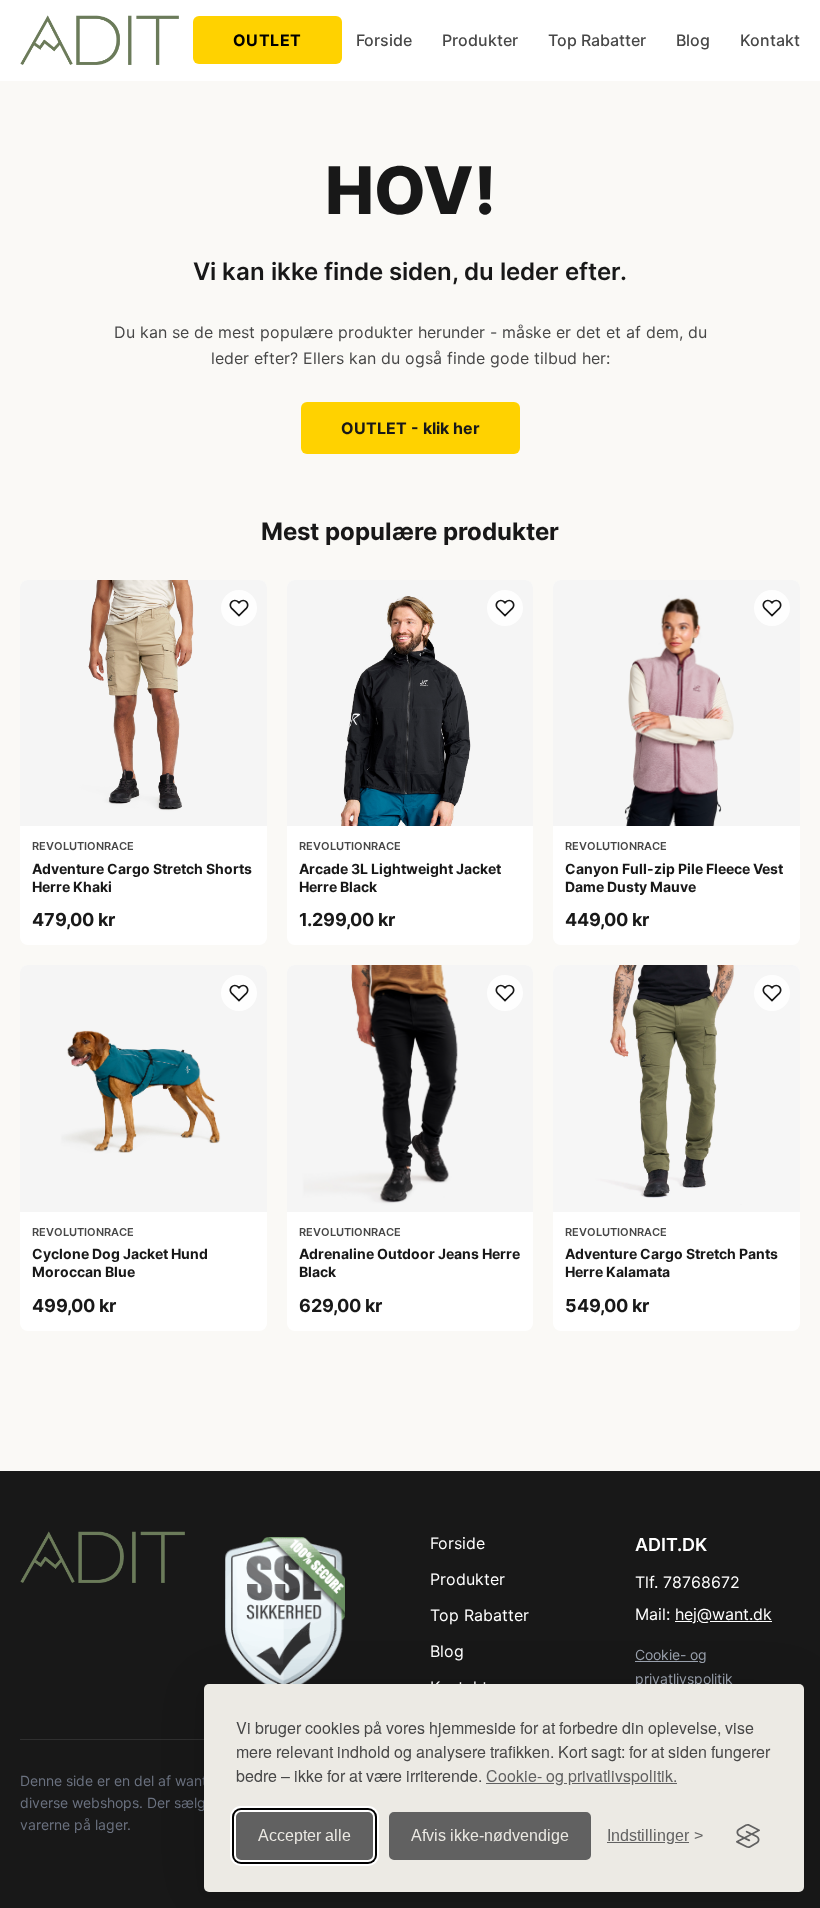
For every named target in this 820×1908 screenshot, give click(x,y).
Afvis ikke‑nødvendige (490, 1835)
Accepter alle (304, 1835)
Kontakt (770, 40)
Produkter (480, 40)
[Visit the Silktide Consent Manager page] (748, 1836)
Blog (693, 40)
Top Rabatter (597, 40)
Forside (384, 40)
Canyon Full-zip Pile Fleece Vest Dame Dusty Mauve (674, 877)
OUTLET (267, 40)
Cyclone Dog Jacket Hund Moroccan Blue (120, 1262)
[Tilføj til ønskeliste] (239, 608)
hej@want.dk (723, 1614)
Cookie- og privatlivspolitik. (581, 1775)
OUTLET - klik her (410, 428)
